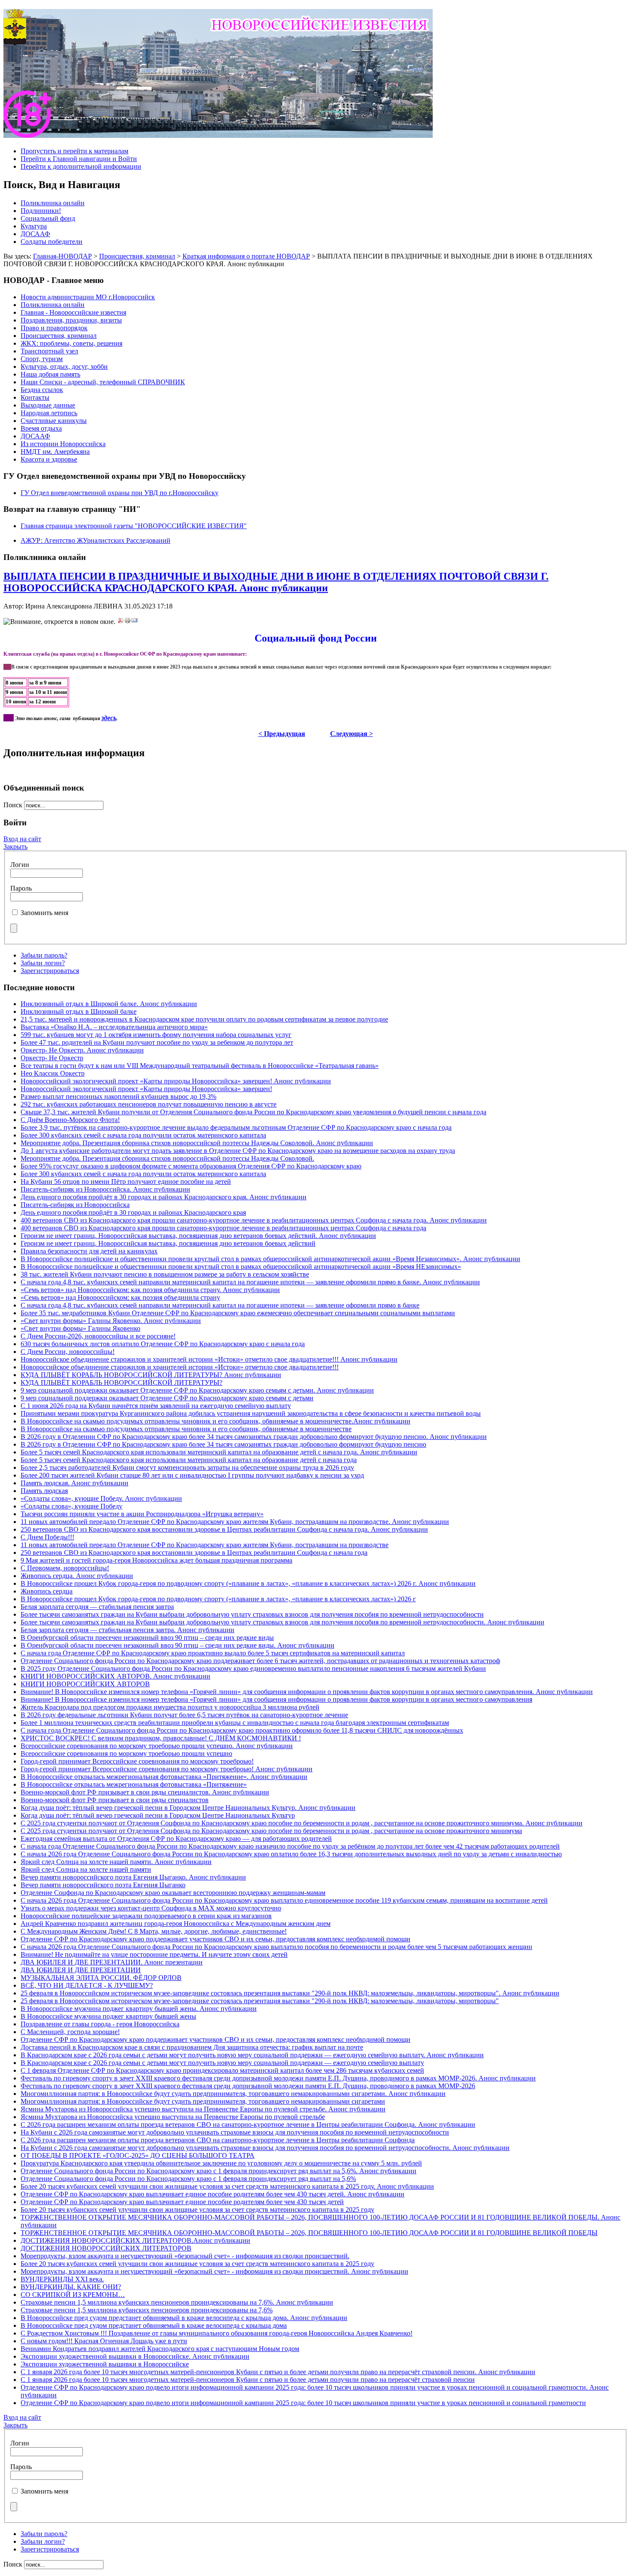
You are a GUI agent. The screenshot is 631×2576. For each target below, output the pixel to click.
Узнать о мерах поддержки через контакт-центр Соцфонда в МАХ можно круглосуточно (151, 1908)
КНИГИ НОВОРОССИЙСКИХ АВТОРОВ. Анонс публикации (115, 1676)
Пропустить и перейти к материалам (74, 151)
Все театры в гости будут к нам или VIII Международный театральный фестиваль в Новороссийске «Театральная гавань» (200, 1066)
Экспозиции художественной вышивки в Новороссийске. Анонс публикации (135, 2356)
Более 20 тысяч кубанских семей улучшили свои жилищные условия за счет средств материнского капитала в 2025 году (197, 2210)
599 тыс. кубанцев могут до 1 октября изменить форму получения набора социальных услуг (156, 1035)
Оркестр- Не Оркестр (52, 1058)
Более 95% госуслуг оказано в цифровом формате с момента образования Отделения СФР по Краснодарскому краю (191, 1166)
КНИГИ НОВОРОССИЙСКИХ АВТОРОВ (85, 1684)
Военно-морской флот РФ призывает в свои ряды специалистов (115, 1800)
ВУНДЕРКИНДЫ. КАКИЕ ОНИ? (71, 2287)
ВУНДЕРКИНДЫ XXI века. (62, 2279)
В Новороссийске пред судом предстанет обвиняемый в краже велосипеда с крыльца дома (154, 2325)
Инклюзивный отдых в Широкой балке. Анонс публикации (109, 1004)
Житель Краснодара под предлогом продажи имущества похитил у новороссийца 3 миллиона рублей (170, 1707)
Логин (20, 865)
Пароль (21, 888)
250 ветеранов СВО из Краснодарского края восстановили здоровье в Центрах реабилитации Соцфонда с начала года (194, 1553)
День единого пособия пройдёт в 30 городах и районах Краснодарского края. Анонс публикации (164, 1197)
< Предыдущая (282, 734)
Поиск (14, 805)
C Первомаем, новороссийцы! (65, 1568)
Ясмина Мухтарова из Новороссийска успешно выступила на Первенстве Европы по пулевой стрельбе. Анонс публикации (203, 2109)
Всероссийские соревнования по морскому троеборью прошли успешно (126, 1753)
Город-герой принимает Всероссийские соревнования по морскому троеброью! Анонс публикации (167, 1769)
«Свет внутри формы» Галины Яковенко (80, 1328)
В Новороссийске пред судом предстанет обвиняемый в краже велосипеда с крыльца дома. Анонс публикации (184, 2318)
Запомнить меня (44, 913)
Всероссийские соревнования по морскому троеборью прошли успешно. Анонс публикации (157, 1746)
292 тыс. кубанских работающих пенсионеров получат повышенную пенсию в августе (149, 1104)
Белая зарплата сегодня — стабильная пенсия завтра (97, 1607)
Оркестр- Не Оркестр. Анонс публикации (82, 1050)
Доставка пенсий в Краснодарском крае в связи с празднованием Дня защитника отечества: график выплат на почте (192, 2047)
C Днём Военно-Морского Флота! (70, 1120)
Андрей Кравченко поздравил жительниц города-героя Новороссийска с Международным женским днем (176, 1924)
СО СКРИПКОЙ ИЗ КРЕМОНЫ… (73, 2295)
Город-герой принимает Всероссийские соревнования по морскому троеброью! (137, 1761)
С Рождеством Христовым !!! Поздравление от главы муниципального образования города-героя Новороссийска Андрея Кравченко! (217, 2333)
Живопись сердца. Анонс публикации (77, 1576)
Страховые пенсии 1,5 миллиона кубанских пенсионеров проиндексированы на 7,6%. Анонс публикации (177, 2302)
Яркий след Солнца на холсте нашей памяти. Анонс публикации (116, 1862)
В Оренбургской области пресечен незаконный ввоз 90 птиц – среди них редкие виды (147, 1638)
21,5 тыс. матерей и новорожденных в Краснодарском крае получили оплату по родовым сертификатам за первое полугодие (204, 1019)
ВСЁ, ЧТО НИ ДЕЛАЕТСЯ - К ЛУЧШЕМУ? (87, 1985)
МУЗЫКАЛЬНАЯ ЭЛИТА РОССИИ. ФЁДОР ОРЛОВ (101, 1978)
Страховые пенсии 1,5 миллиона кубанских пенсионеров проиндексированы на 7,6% (147, 2310)
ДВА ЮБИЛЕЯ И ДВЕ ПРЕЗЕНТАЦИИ (81, 1970)
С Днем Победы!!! (47, 1537)
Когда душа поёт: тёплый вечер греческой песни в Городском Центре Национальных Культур (158, 1815)
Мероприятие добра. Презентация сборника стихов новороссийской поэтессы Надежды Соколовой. (167, 1158)
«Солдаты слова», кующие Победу (71, 1506)
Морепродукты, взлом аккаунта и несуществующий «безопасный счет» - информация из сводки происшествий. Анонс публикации (214, 2271)
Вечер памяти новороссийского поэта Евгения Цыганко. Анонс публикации (133, 1877)
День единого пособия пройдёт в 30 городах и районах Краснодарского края (133, 1212)
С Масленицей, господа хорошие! (70, 2032)
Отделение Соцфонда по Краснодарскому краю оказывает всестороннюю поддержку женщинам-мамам (173, 1893)
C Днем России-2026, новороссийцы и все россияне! (98, 1336)
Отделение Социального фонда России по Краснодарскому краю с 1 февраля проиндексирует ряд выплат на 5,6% (188, 2179)
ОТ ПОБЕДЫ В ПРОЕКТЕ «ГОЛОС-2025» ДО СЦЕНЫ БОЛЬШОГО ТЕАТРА (138, 2155)
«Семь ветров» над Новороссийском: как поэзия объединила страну (120, 1297)
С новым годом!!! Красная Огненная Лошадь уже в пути (104, 2341)
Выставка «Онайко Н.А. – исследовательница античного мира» (114, 1027)
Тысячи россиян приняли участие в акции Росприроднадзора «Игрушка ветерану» (142, 1514)
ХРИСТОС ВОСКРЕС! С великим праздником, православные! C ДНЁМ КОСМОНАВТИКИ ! (161, 1738)
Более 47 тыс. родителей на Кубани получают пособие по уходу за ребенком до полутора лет (157, 1042)
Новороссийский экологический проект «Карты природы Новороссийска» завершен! (146, 1089)
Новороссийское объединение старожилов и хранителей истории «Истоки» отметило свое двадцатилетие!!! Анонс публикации (209, 1359)
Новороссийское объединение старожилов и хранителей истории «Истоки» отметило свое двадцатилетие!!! (180, 1367)
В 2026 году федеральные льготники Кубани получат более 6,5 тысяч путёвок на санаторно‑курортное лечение (184, 1715)
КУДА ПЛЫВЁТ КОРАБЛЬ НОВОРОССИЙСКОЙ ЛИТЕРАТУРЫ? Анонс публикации (151, 1375)
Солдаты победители (52, 242)
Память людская (44, 1491)
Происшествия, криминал (137, 256)
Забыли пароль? (44, 955)
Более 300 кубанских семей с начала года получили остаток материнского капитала (143, 1135)
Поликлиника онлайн (53, 203)
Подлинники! (41, 211)
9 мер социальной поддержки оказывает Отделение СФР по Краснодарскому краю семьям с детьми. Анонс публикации (197, 1390)
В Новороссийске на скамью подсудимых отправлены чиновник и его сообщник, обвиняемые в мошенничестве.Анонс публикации (215, 1421)
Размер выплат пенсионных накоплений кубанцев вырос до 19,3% (118, 1096)
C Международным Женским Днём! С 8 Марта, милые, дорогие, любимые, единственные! (154, 1931)
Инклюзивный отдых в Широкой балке (79, 1011)
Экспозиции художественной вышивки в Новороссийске (105, 2364)
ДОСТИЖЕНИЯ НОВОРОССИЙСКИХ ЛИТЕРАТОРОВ (106, 2248)
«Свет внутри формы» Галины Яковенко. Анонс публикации (111, 1321)
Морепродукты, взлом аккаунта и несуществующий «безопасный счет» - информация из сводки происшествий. (185, 2256)
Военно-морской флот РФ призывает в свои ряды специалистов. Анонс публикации (145, 1792)
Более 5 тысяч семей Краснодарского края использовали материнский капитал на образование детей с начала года (189, 1460)
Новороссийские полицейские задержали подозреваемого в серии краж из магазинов (146, 1916)
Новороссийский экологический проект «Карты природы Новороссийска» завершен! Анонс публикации (176, 1081)
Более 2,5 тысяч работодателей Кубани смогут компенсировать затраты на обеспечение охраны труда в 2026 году (187, 1467)
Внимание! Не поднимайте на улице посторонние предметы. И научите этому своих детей (154, 1954)
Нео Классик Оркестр (53, 1073)
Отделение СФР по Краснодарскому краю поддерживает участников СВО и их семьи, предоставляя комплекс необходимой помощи (215, 1939)
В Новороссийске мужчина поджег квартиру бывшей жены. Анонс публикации (139, 2009)
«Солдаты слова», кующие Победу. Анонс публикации (101, 1498)
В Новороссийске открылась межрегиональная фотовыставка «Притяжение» (134, 1784)
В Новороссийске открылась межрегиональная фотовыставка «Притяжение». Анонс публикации (164, 1777)
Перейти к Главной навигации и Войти (79, 159)
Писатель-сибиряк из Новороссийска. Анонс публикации (105, 1189)
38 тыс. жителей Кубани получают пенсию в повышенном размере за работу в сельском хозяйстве (165, 1274)
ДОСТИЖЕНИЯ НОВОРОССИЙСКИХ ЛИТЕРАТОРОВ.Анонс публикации (135, 2240)
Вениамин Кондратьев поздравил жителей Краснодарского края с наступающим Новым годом (160, 2349)
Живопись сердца (47, 1591)
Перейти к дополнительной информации (81, 166)
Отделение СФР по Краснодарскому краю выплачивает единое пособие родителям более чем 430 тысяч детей (182, 2202)
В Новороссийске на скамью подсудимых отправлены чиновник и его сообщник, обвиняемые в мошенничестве (186, 1429)
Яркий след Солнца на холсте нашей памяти (86, 1869)
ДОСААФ (35, 234)
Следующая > (352, 734)
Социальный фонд (48, 218)
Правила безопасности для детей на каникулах (89, 1251)
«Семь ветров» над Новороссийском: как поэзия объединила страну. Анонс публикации (150, 1290)
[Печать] (127, 622)
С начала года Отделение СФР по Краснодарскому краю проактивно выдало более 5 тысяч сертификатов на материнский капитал (213, 1653)
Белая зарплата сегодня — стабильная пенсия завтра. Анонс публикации (127, 1630)
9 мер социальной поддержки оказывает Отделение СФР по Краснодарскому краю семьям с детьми (167, 1398)
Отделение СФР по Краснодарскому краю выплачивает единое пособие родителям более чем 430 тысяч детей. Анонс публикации (212, 2194)
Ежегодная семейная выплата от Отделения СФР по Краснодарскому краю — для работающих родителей (176, 1838)
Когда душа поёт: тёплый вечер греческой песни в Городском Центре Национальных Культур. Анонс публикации (188, 1808)
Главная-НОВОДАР (62, 256)
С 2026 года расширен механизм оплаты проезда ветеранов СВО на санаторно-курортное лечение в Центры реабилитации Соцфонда (218, 2140)
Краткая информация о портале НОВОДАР (246, 256)
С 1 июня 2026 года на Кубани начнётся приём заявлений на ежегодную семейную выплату (156, 1406)
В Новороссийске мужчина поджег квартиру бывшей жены (108, 2016)
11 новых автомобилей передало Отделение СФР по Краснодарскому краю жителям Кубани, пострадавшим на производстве (205, 1545)
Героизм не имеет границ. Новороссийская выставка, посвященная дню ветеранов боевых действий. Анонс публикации (198, 1236)
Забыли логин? (43, 963)
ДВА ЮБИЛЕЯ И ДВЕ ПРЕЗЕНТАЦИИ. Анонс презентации (112, 1962)
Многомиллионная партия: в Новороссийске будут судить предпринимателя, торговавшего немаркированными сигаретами (203, 2101)
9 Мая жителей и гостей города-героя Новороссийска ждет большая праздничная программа (156, 1560)
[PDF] (121, 622)
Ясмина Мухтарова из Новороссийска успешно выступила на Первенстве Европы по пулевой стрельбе (173, 2117)
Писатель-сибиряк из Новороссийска (75, 1205)
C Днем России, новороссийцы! (68, 1352)
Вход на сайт (22, 839)
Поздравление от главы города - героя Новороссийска (100, 2024)
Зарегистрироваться (50, 971)
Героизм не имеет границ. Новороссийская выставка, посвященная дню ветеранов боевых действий (168, 1243)
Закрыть (15, 847)
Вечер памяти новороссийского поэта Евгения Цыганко (103, 1885)
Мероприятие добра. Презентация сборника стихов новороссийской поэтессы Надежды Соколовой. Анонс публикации (197, 1143)
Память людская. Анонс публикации (74, 1483)
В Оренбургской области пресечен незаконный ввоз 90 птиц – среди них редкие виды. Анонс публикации (177, 1645)
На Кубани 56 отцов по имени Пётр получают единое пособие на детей (126, 1182)
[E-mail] (134, 622)
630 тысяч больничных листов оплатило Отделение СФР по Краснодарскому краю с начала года (163, 1344)
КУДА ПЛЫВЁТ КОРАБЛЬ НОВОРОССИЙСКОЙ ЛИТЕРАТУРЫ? (121, 1382)
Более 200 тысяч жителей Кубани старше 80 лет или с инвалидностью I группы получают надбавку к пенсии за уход (192, 1475)
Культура (34, 226)
